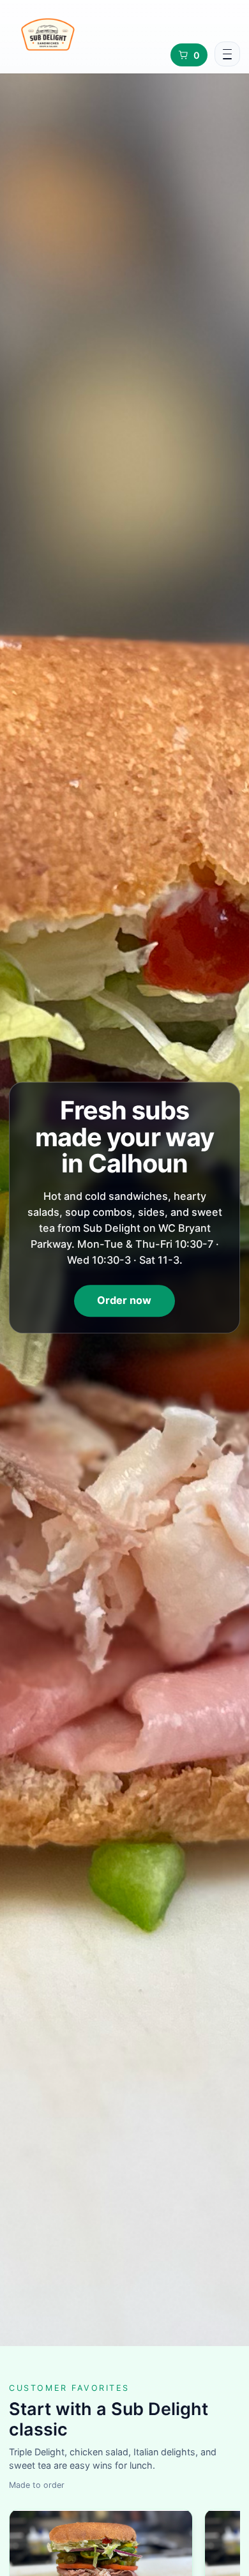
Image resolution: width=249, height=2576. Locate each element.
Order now (124, 1300)
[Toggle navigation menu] (227, 54)
